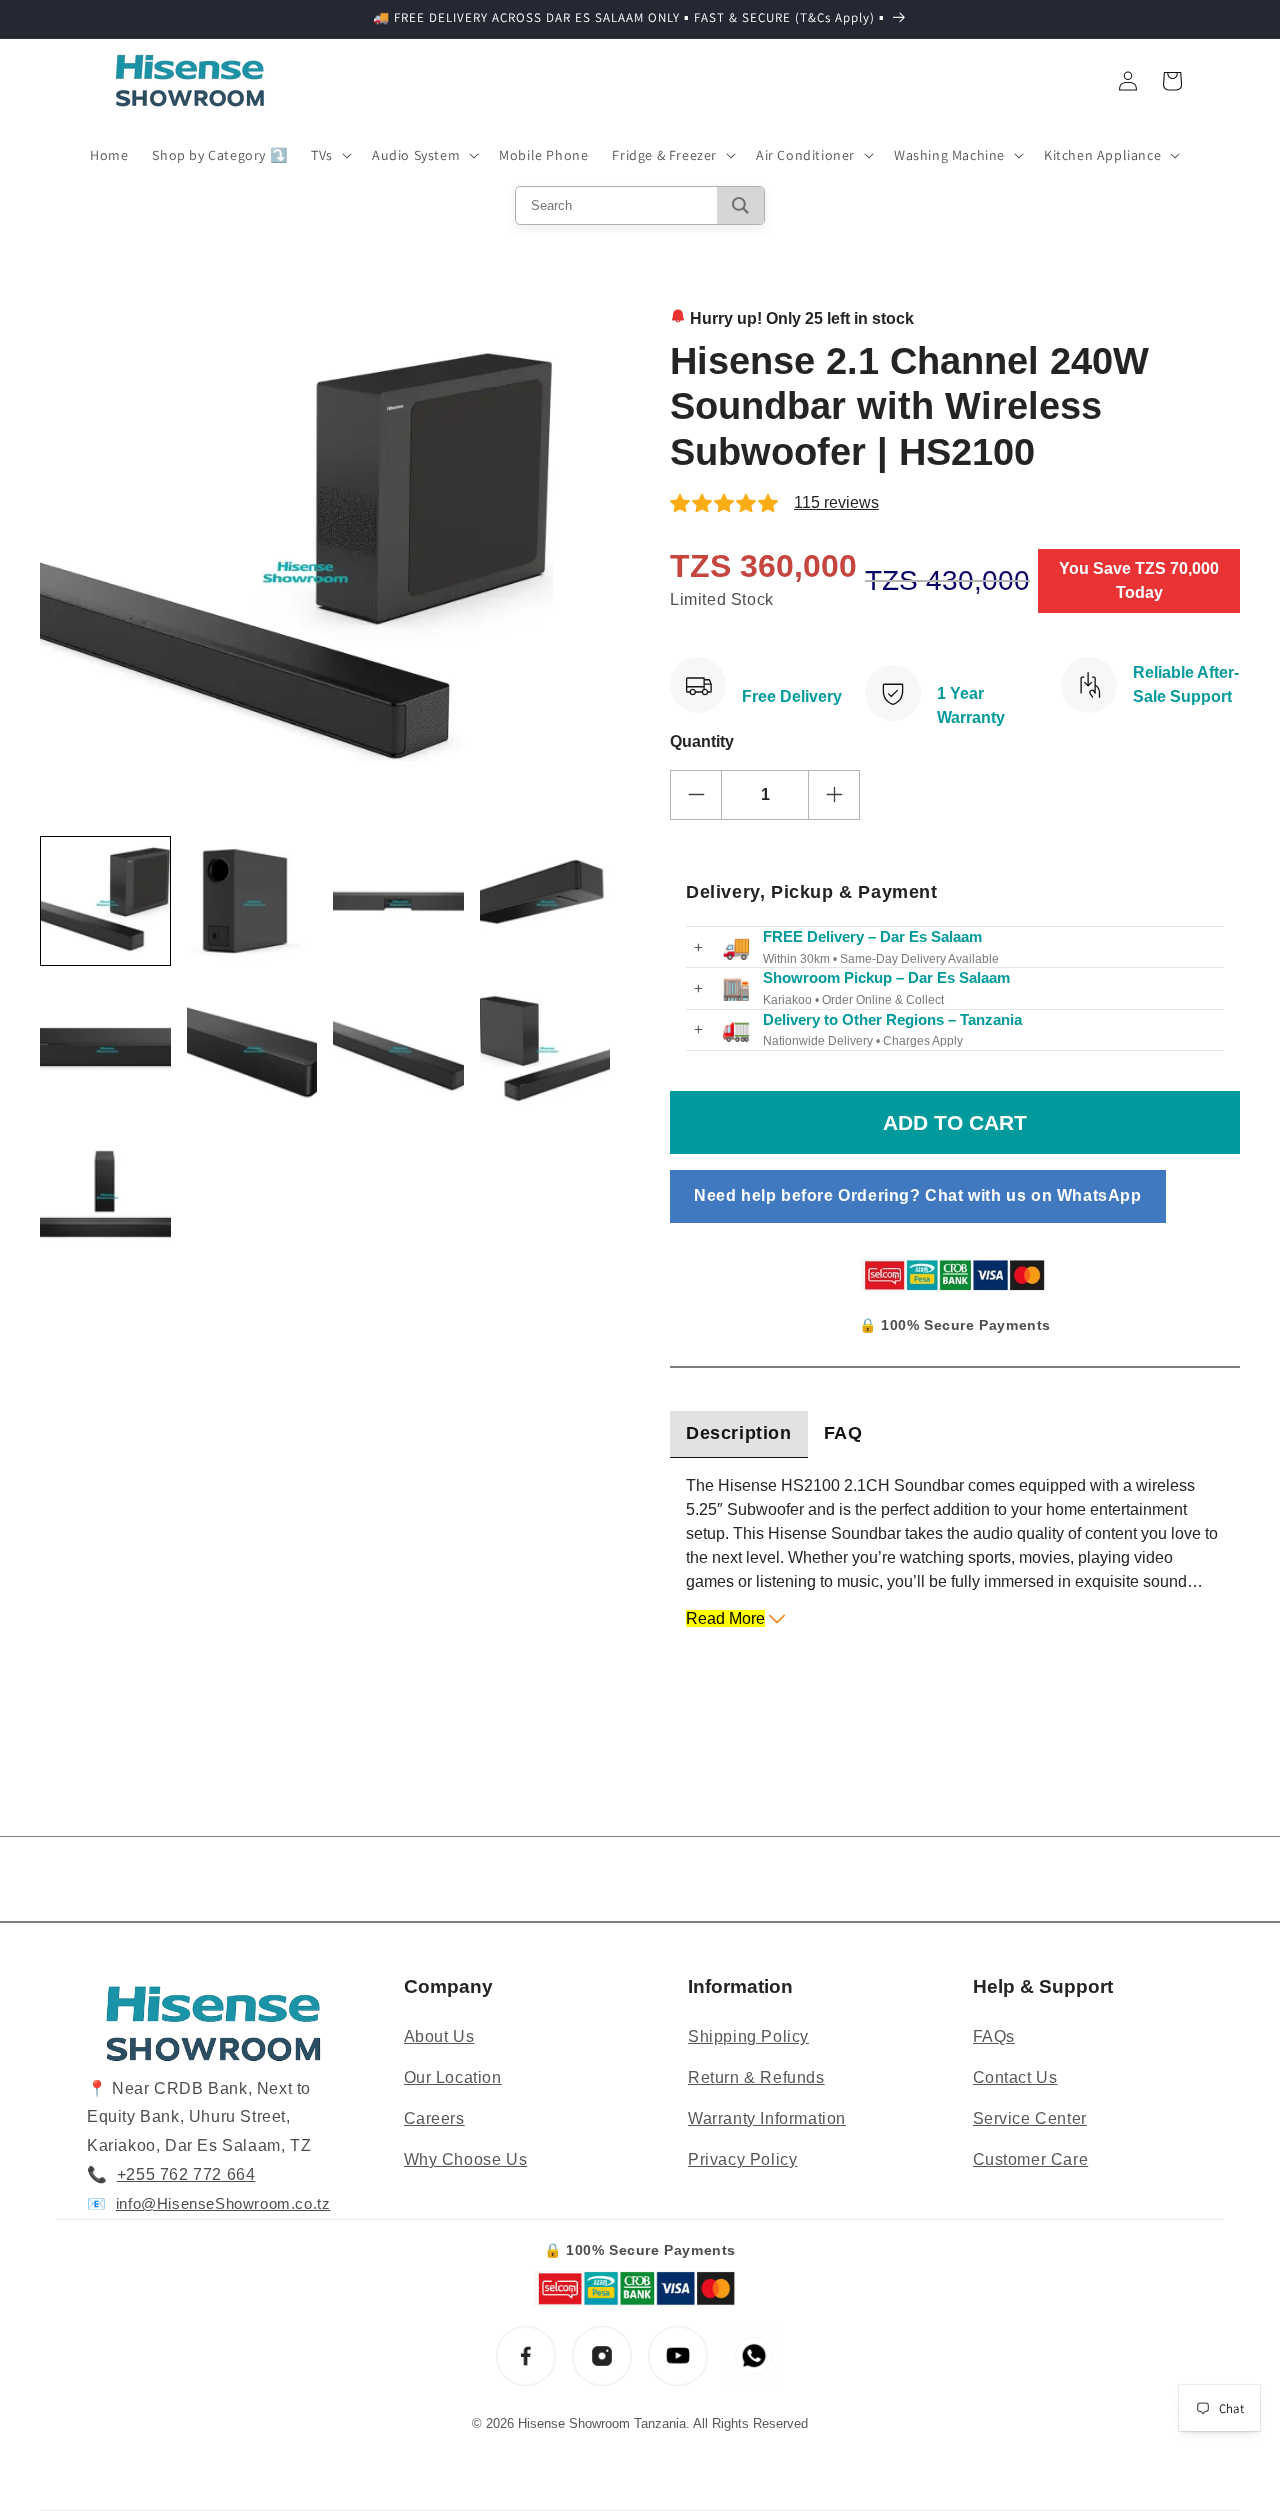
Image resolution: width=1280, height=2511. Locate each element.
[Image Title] (526, 2356)
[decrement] (696, 795)
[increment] (834, 795)
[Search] (740, 205)
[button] (329, 155)
